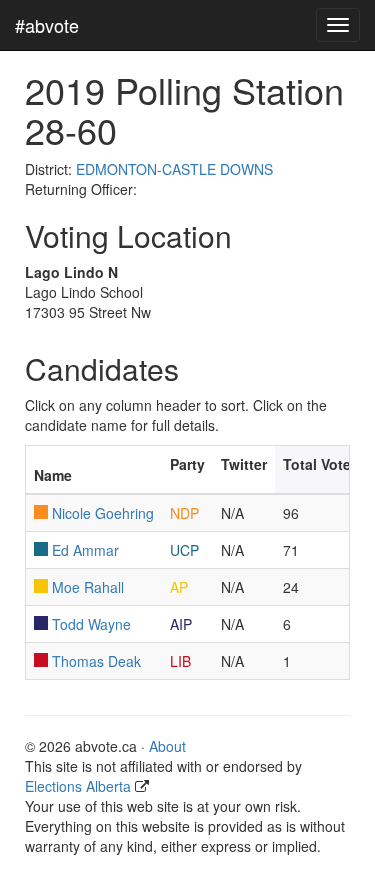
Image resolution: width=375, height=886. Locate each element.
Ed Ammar (85, 550)
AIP (181, 624)
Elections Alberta (78, 786)
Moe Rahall (88, 587)
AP (179, 587)
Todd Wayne (91, 624)
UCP (184, 550)
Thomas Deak (96, 661)
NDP (184, 513)
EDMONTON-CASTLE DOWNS (174, 169)
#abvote (47, 25)
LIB (180, 661)
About (167, 746)
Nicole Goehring (103, 513)
